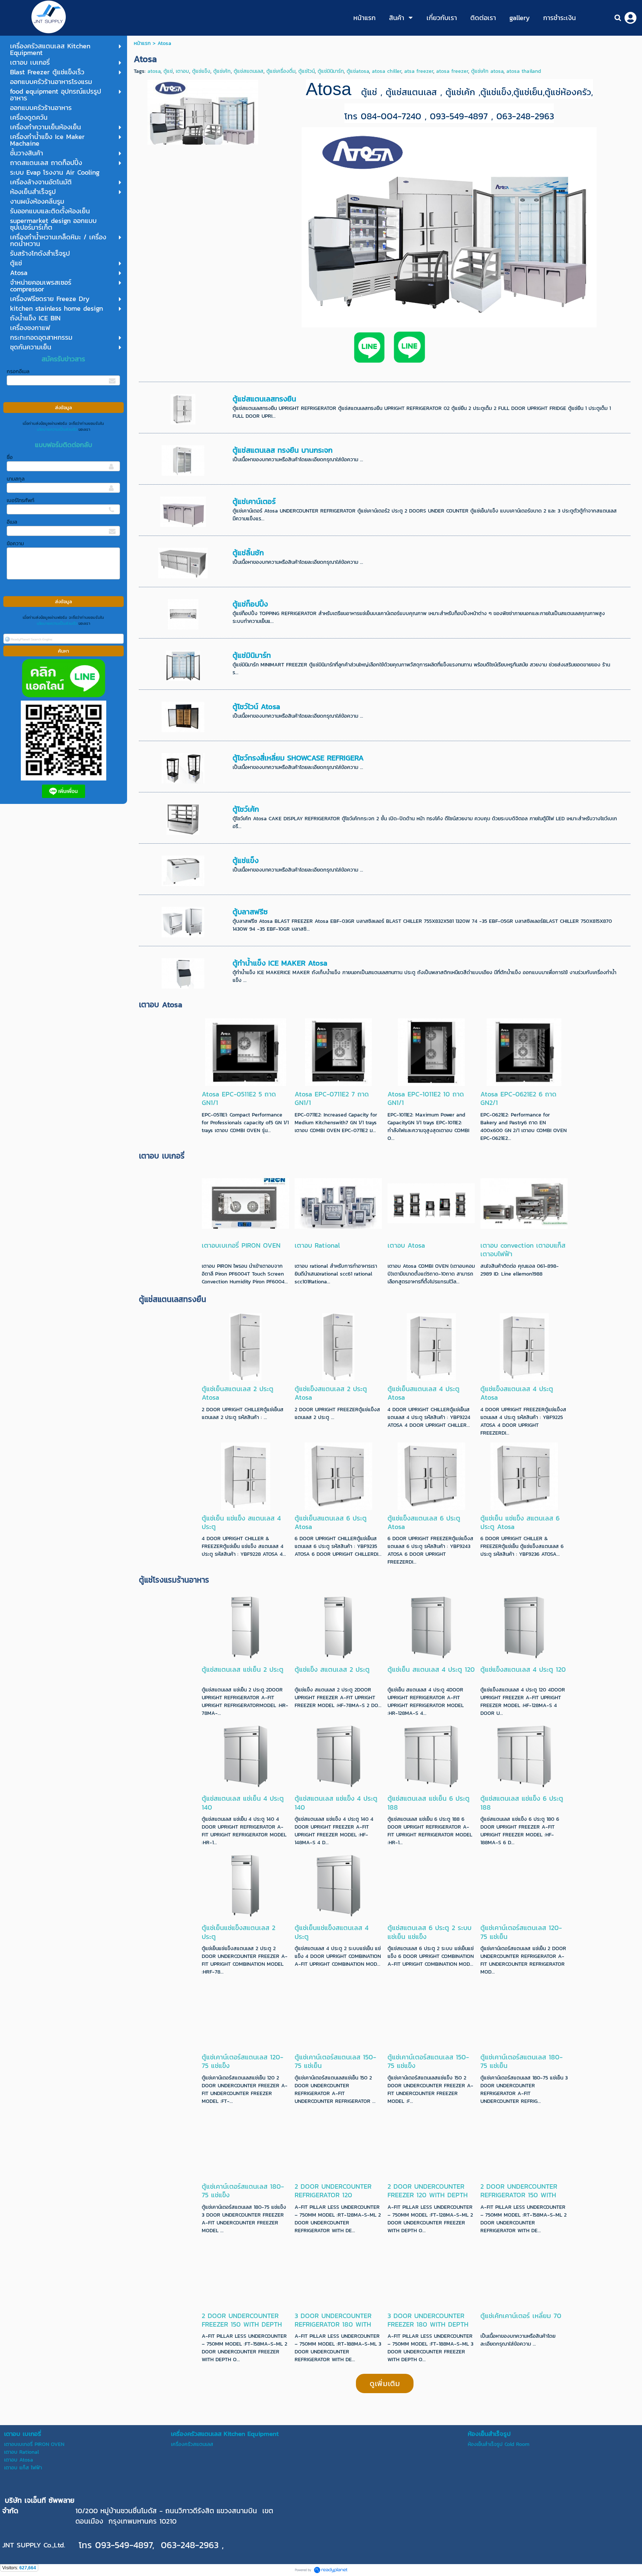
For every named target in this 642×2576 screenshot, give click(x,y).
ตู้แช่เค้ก (222, 71)
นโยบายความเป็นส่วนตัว (57, 429)
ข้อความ (15, 544)
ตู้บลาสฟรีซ (250, 912)
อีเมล (12, 522)
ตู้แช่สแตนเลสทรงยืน (264, 399)
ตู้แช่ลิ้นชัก (248, 553)
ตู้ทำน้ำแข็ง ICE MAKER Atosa (280, 963)
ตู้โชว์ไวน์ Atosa (256, 707)
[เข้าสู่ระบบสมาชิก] (630, 18)
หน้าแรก (142, 43)
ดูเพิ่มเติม (385, 2383)
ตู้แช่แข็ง (201, 71)
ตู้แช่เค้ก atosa (487, 71)
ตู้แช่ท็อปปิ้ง (250, 604)
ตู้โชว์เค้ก (246, 809)
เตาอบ (182, 71)
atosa (154, 71)
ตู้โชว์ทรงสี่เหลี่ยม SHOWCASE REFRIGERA (298, 758)
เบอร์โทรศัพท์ (20, 500)
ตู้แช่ (168, 71)
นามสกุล (16, 479)
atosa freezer (452, 71)
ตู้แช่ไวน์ (307, 71)
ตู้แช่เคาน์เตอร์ (254, 501)
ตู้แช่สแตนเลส (249, 71)
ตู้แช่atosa (358, 71)
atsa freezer (419, 71)
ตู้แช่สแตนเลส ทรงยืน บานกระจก (283, 450)
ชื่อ (10, 457)
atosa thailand (524, 71)
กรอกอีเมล (18, 371)
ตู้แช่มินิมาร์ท (331, 71)
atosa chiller (387, 71)
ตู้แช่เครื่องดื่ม (281, 71)
